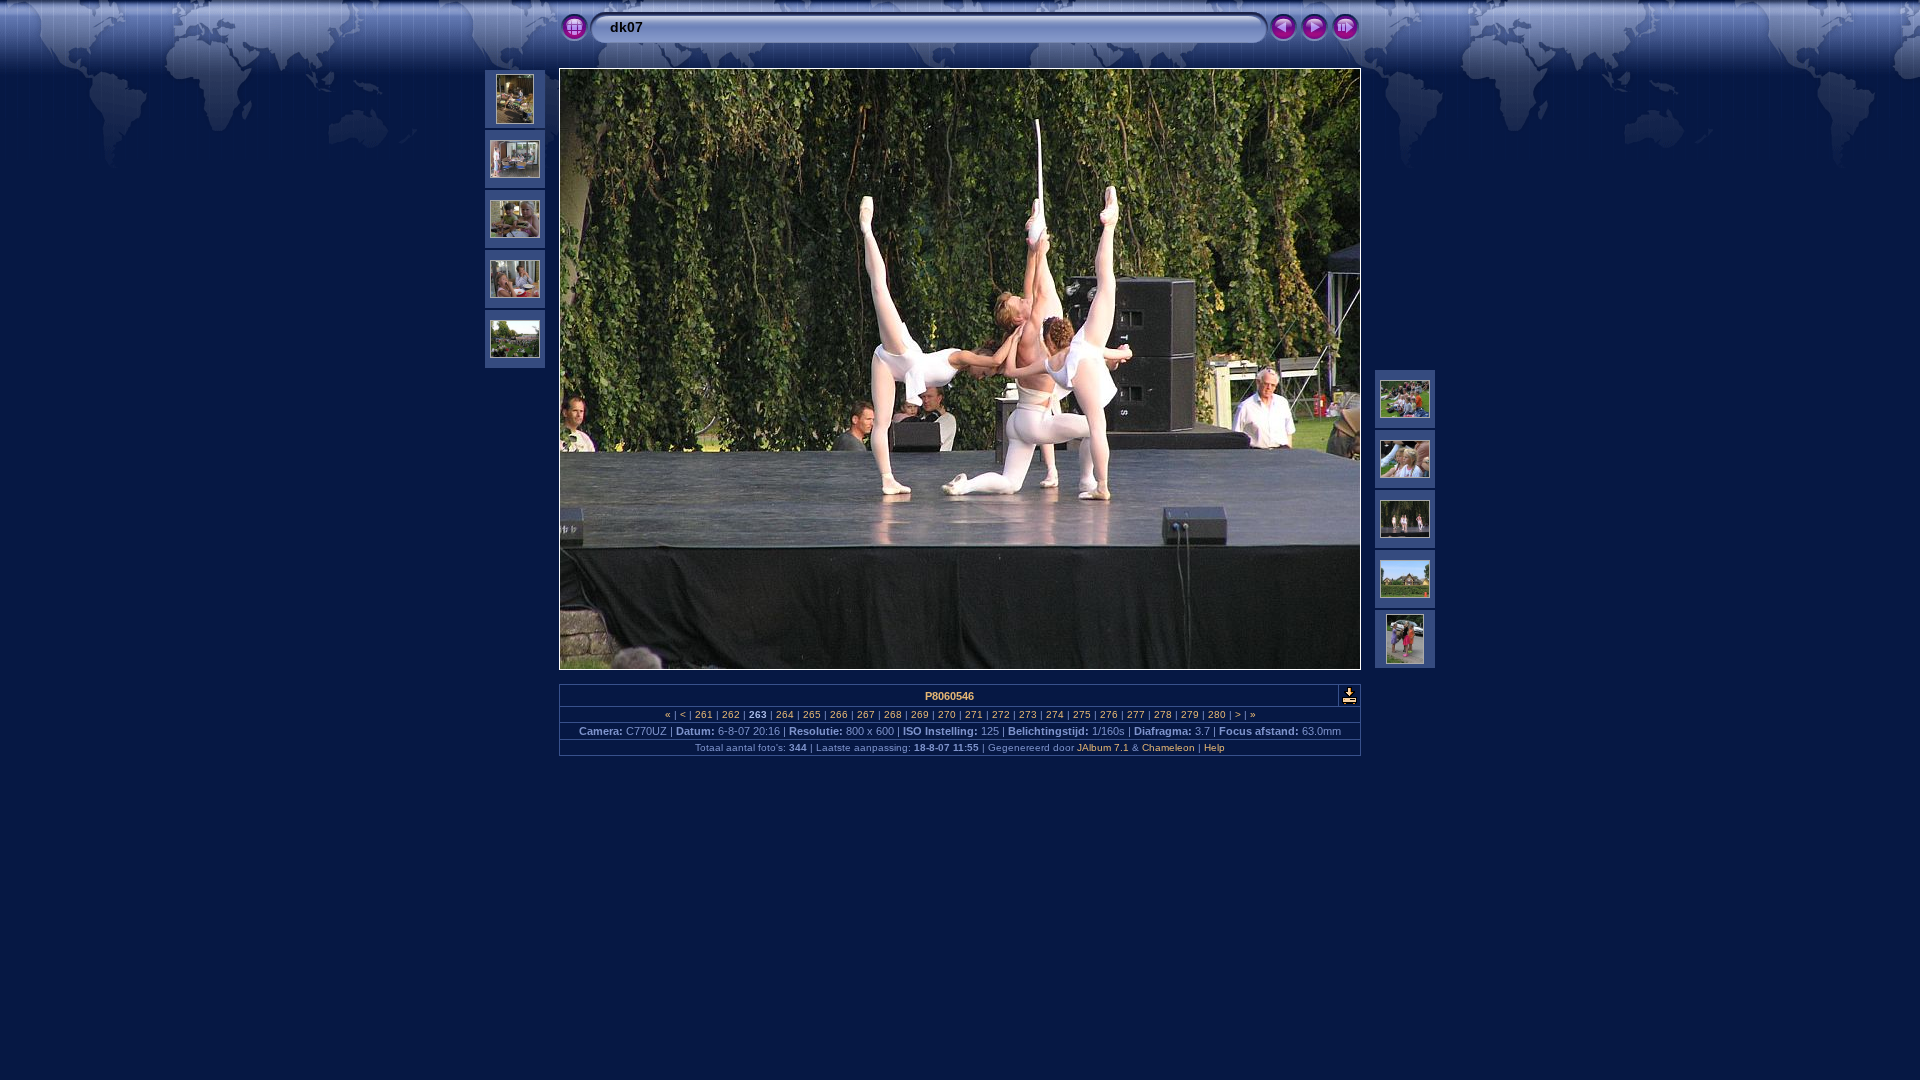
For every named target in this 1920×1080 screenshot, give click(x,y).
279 (1190, 714)
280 (1217, 714)
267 (866, 714)
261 (704, 714)
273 (1028, 714)
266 (839, 714)
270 (947, 714)
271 (974, 714)
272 (1001, 714)
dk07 (626, 27)
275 (1082, 714)
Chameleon (1168, 747)
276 (1109, 714)
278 (1163, 714)
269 (920, 714)
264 (785, 714)
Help (1214, 747)
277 (1136, 714)
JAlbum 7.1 (1103, 747)
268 (893, 714)
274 (1055, 714)
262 (731, 714)
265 (812, 714)
